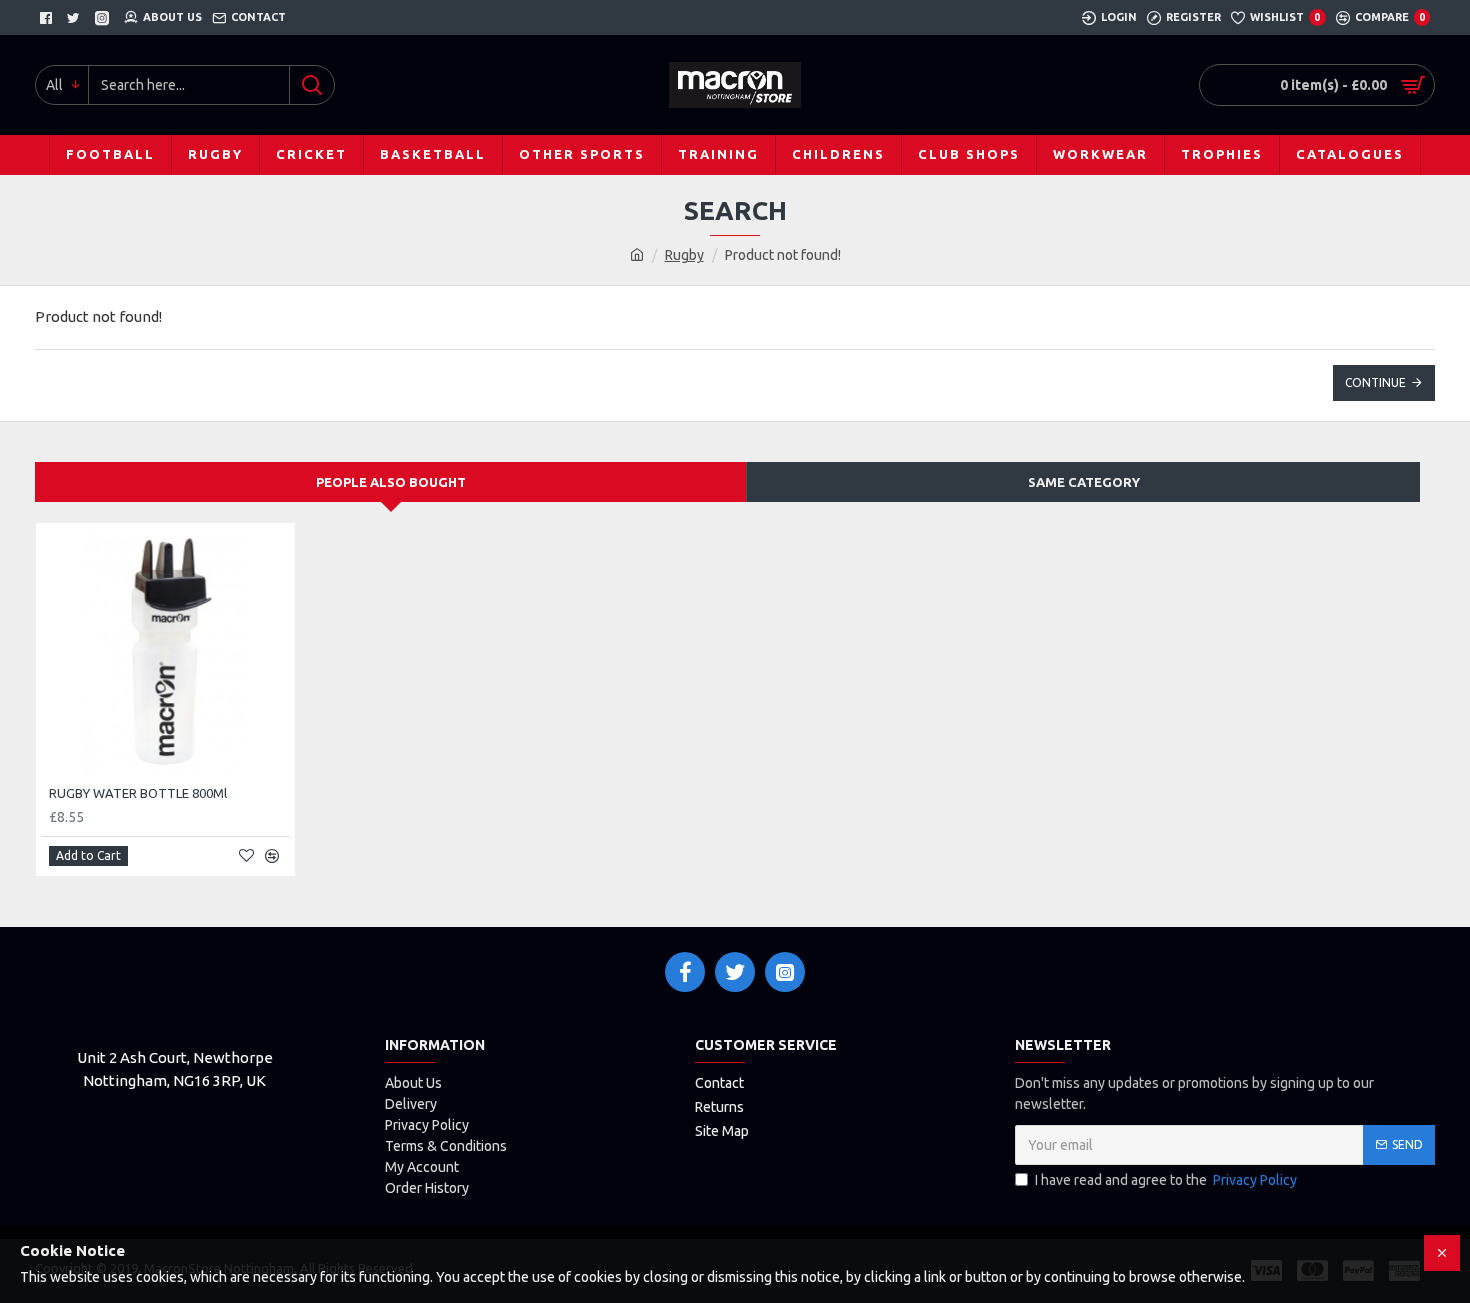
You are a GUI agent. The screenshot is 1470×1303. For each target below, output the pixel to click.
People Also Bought (391, 482)
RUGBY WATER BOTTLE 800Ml (138, 793)
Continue (1375, 382)
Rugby (684, 255)
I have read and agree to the (1166, 1180)
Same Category (1084, 482)
